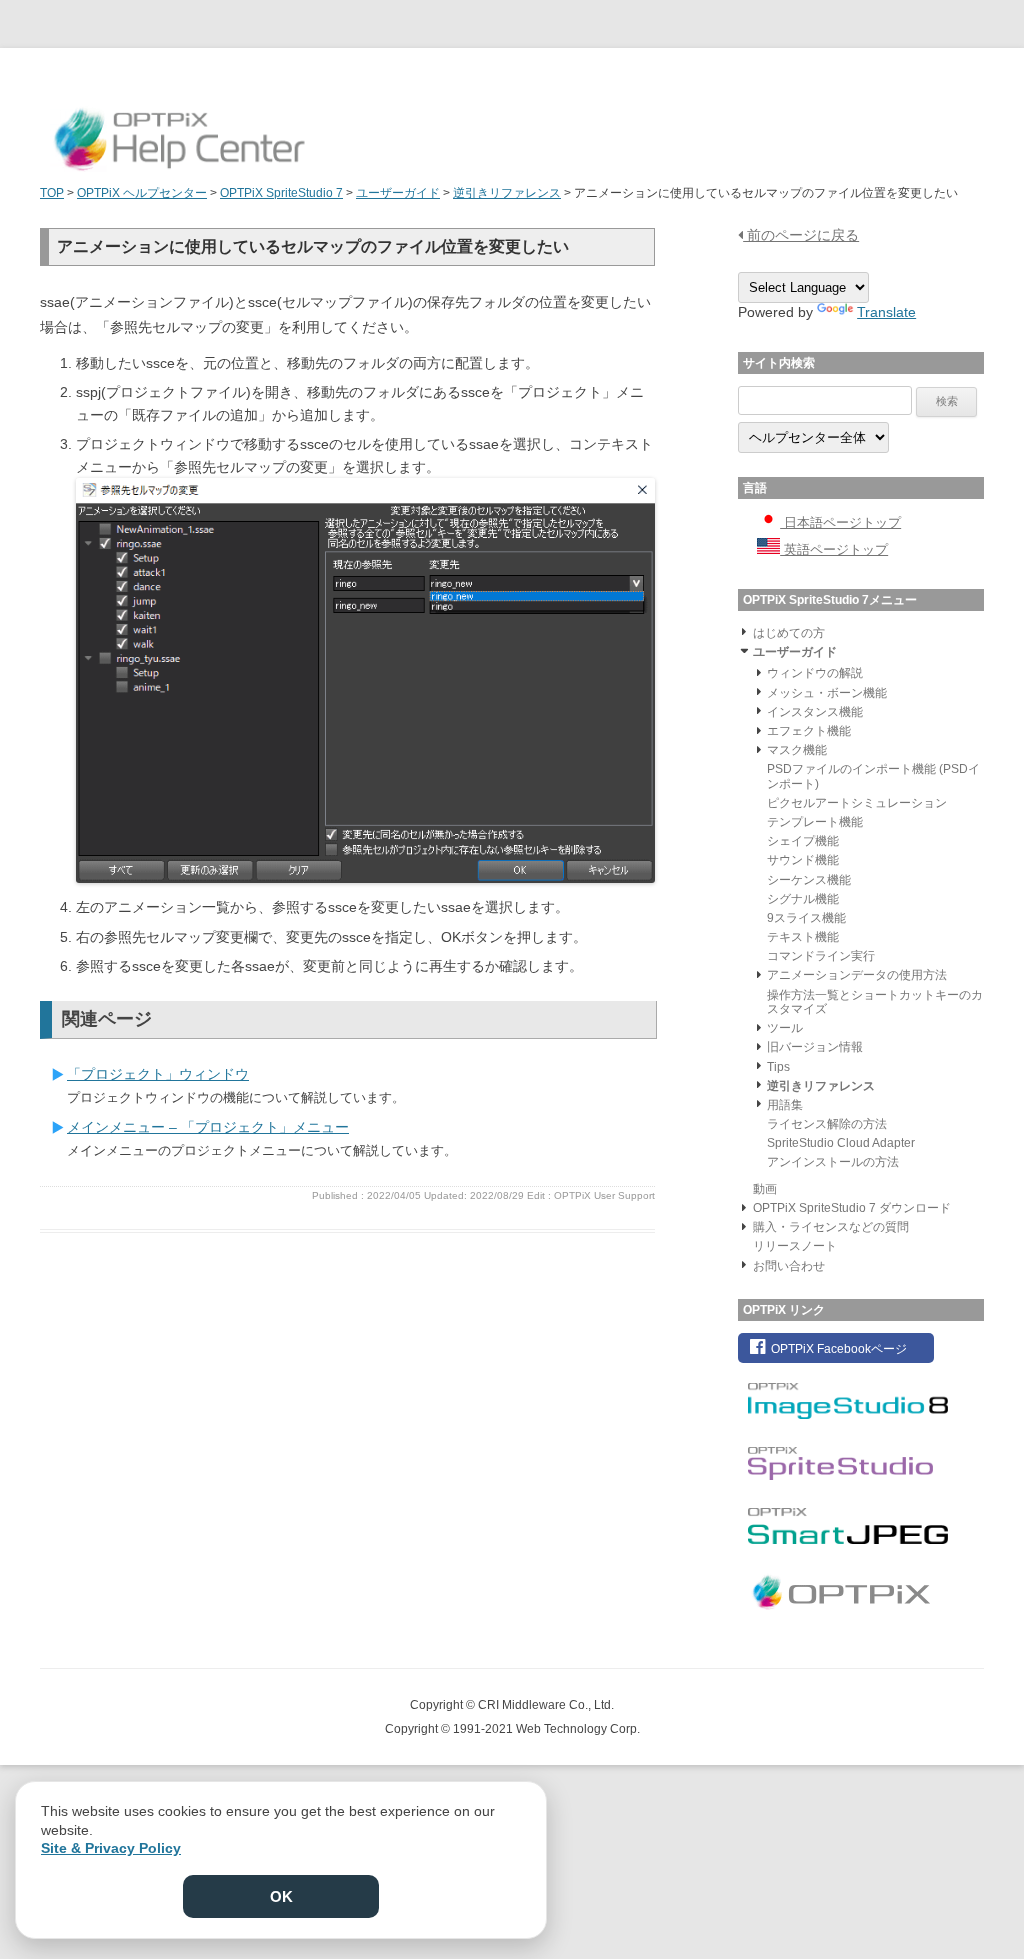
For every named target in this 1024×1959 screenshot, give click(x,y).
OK (281, 1896)
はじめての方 (789, 633)
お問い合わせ (789, 1266)
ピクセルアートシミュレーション (857, 803)
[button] (744, 631)
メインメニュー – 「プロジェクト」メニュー (208, 1127)
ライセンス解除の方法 (827, 1124)
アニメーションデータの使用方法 (857, 975)
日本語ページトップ (840, 522)
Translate (886, 312)
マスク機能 (797, 750)
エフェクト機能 (809, 731)
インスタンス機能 (815, 712)
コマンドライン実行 (821, 956)
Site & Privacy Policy (111, 1848)
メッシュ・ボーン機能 (827, 693)
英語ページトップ (834, 549)
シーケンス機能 (809, 880)
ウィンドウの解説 (815, 673)
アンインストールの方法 (833, 1162)
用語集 (785, 1105)
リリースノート (795, 1246)
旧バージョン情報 (815, 1047)
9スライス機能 (806, 918)
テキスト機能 (803, 937)
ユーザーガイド (795, 652)
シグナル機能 (803, 899)
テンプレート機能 (815, 822)
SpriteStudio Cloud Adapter (841, 1143)
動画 (765, 1189)
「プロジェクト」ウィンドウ (158, 1074)
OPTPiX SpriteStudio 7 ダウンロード (852, 1208)
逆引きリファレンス (821, 1086)
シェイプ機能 (803, 841)
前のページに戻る (801, 235)
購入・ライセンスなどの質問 (831, 1227)
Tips (778, 1067)
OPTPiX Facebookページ (837, 1349)
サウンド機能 (803, 860)
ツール (785, 1028)
